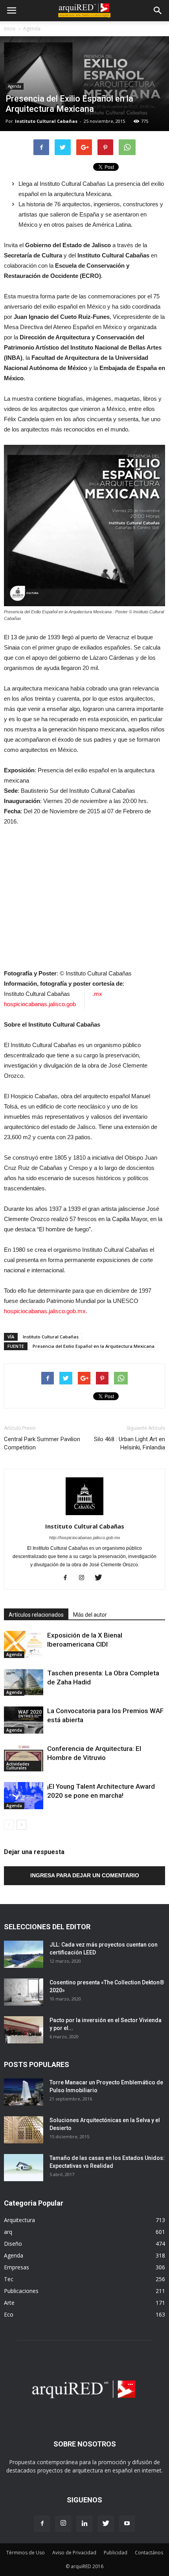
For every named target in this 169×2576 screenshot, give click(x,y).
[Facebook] (68, 1578)
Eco (9, 2314)
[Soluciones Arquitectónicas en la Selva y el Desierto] (24, 2130)
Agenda (32, 29)
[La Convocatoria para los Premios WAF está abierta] (24, 1720)
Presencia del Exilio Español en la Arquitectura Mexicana (94, 1346)
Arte (9, 2303)
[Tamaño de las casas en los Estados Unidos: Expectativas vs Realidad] (24, 2168)
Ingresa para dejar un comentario (85, 1875)
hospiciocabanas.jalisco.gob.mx (45, 1311)
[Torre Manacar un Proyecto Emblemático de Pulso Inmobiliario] (24, 2092)
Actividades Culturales (18, 1766)
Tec (9, 2279)
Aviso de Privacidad (74, 2553)
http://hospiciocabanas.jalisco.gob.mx (85, 1538)
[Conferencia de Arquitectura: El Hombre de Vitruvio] (24, 1758)
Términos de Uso (26, 2553)
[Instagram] (85, 1578)
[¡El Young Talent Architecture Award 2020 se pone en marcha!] (24, 1796)
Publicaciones (21, 2291)
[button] (158, 11)
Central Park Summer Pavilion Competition (42, 1443)
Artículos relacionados (36, 1615)
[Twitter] (101, 1578)
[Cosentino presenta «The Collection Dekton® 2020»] (24, 1992)
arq (8, 2232)
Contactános (149, 2553)
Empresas (17, 2267)
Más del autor (90, 1615)
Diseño (13, 2244)
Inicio (10, 29)
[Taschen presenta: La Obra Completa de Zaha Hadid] (24, 1682)
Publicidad (116, 2553)
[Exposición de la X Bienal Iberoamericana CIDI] (24, 1644)
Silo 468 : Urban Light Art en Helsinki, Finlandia (130, 1443)
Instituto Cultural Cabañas (46, 121)
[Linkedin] (84, 2524)
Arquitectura (19, 2220)
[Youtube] (127, 2524)
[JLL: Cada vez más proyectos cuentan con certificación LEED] (24, 1954)
